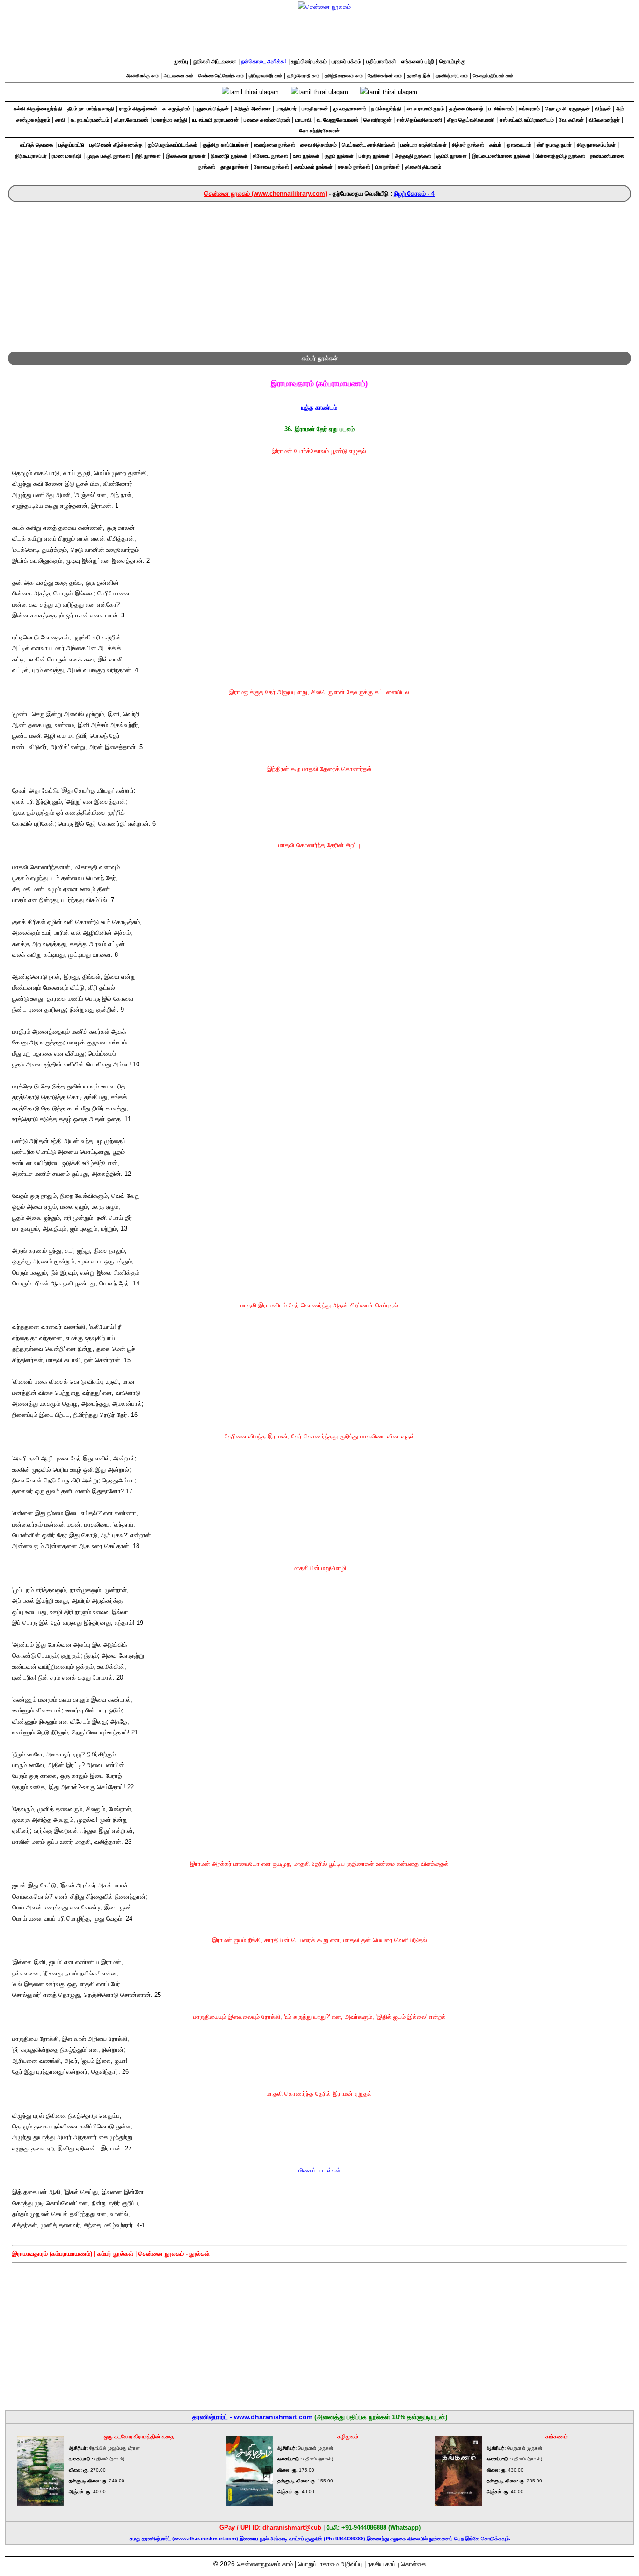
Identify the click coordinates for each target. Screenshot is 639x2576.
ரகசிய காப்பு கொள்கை (397, 2564)
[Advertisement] (319, 272)
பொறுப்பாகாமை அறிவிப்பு (330, 2564)
